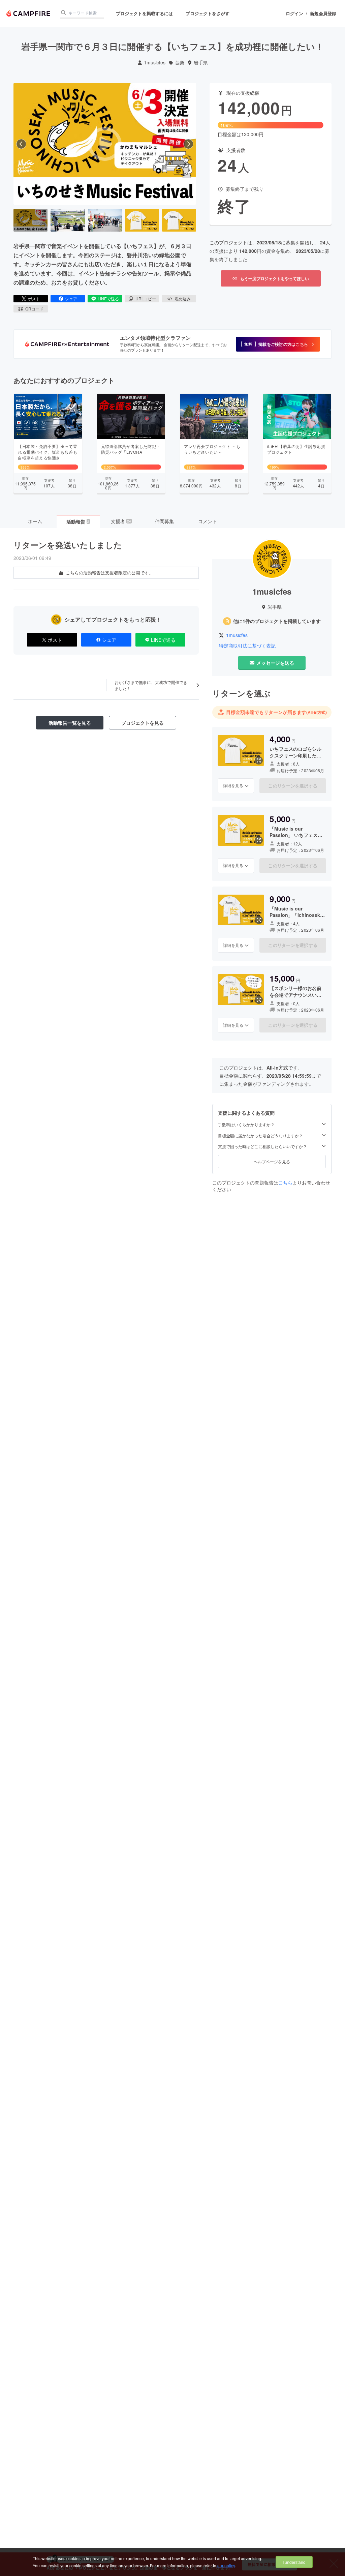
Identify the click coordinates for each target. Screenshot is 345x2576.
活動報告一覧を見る (70, 723)
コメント (208, 521)
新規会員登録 (323, 13)
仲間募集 (164, 521)
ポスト (34, 298)
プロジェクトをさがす (208, 13)
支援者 (121, 521)
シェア (71, 298)
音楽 (180, 63)
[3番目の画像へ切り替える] (105, 220)
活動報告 (78, 521)
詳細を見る (233, 785)
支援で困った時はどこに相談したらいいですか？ (262, 1146)
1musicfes (155, 63)
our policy (226, 2565)
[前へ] (21, 144)
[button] (278, 344)
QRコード (34, 309)
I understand (294, 2562)
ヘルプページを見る (272, 1161)
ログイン (294, 13)
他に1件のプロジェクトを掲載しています (277, 621)
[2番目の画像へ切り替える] (68, 220)
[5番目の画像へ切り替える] (179, 220)
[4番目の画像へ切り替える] (142, 220)
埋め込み (183, 298)
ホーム (35, 521)
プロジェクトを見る (143, 723)
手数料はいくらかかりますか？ (246, 1125)
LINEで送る (108, 298)
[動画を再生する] (105, 144)
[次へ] (188, 144)
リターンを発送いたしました (68, 545)
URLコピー (146, 298)
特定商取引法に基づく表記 (247, 646)
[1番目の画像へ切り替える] (30, 220)
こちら (285, 1182)
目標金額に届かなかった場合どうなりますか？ (260, 1136)
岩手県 (201, 63)
